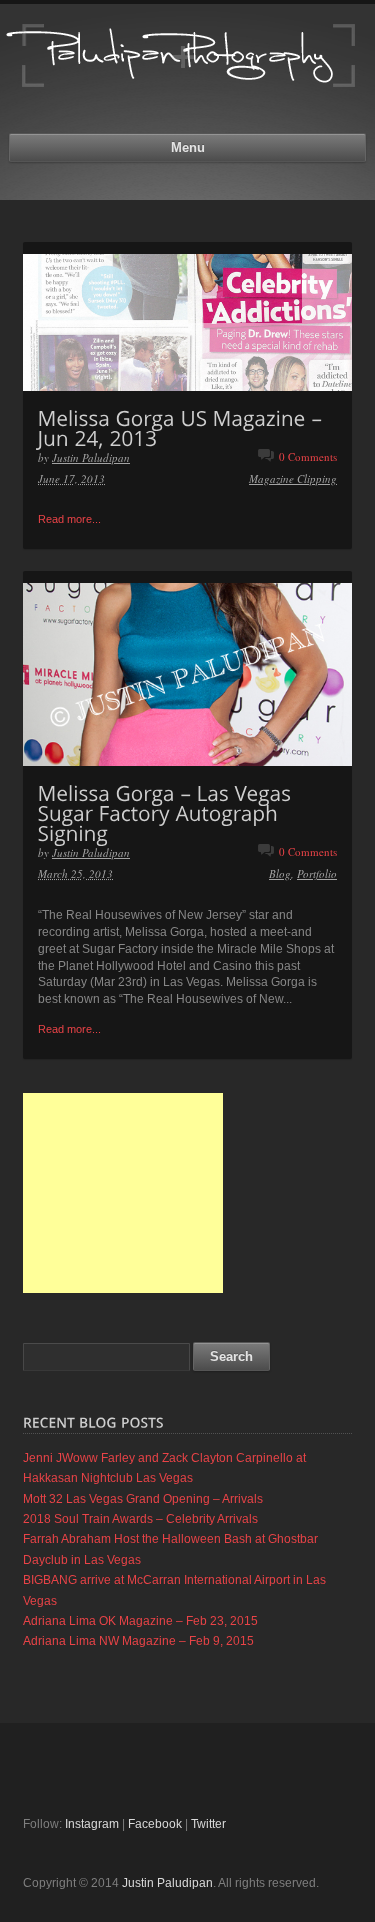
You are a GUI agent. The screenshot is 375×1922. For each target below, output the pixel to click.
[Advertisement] (123, 1193)
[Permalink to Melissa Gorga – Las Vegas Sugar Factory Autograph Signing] (167, 813)
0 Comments (308, 456)
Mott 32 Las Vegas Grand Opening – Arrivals (143, 1499)
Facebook (155, 1824)
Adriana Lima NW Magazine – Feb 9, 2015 (138, 1641)
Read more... (69, 519)
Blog (280, 874)
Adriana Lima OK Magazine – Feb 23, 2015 (140, 1621)
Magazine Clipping (293, 479)
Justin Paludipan (91, 457)
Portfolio (317, 874)
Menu (188, 147)
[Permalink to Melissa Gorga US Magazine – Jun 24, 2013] (183, 427)
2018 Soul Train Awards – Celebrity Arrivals (140, 1519)
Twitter (208, 1824)
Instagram (92, 1824)
